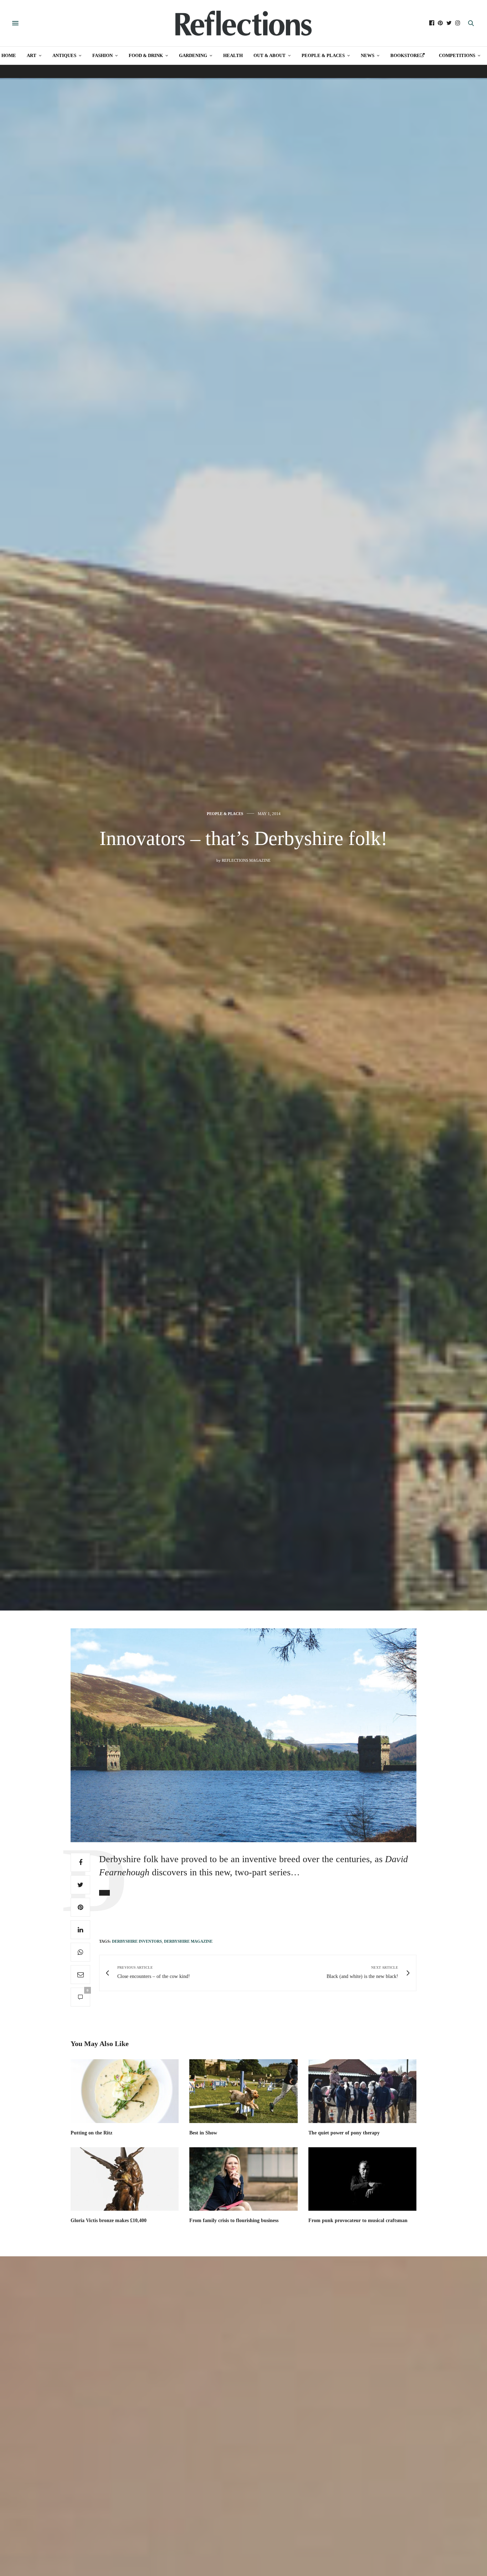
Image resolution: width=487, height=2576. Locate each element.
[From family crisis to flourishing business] (243, 2179)
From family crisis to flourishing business (234, 2220)
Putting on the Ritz (91, 2133)
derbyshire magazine (188, 1941)
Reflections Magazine (246, 860)
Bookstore (405, 55)
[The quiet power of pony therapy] (362, 2091)
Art (32, 55)
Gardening (193, 55)
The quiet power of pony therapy (344, 2133)
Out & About (270, 55)
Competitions (457, 55)
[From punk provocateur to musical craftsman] (362, 2179)
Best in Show (203, 2133)
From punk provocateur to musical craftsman (358, 2220)
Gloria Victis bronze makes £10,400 (109, 2220)
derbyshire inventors (137, 1941)
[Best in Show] (243, 2091)
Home (9, 55)
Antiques (64, 55)
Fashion (102, 55)
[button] (104, 1893)
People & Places (323, 55)
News (368, 55)
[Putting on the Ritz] (125, 2091)
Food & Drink (146, 55)
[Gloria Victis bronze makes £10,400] (125, 2179)
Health (233, 55)
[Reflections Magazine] (243, 23)
